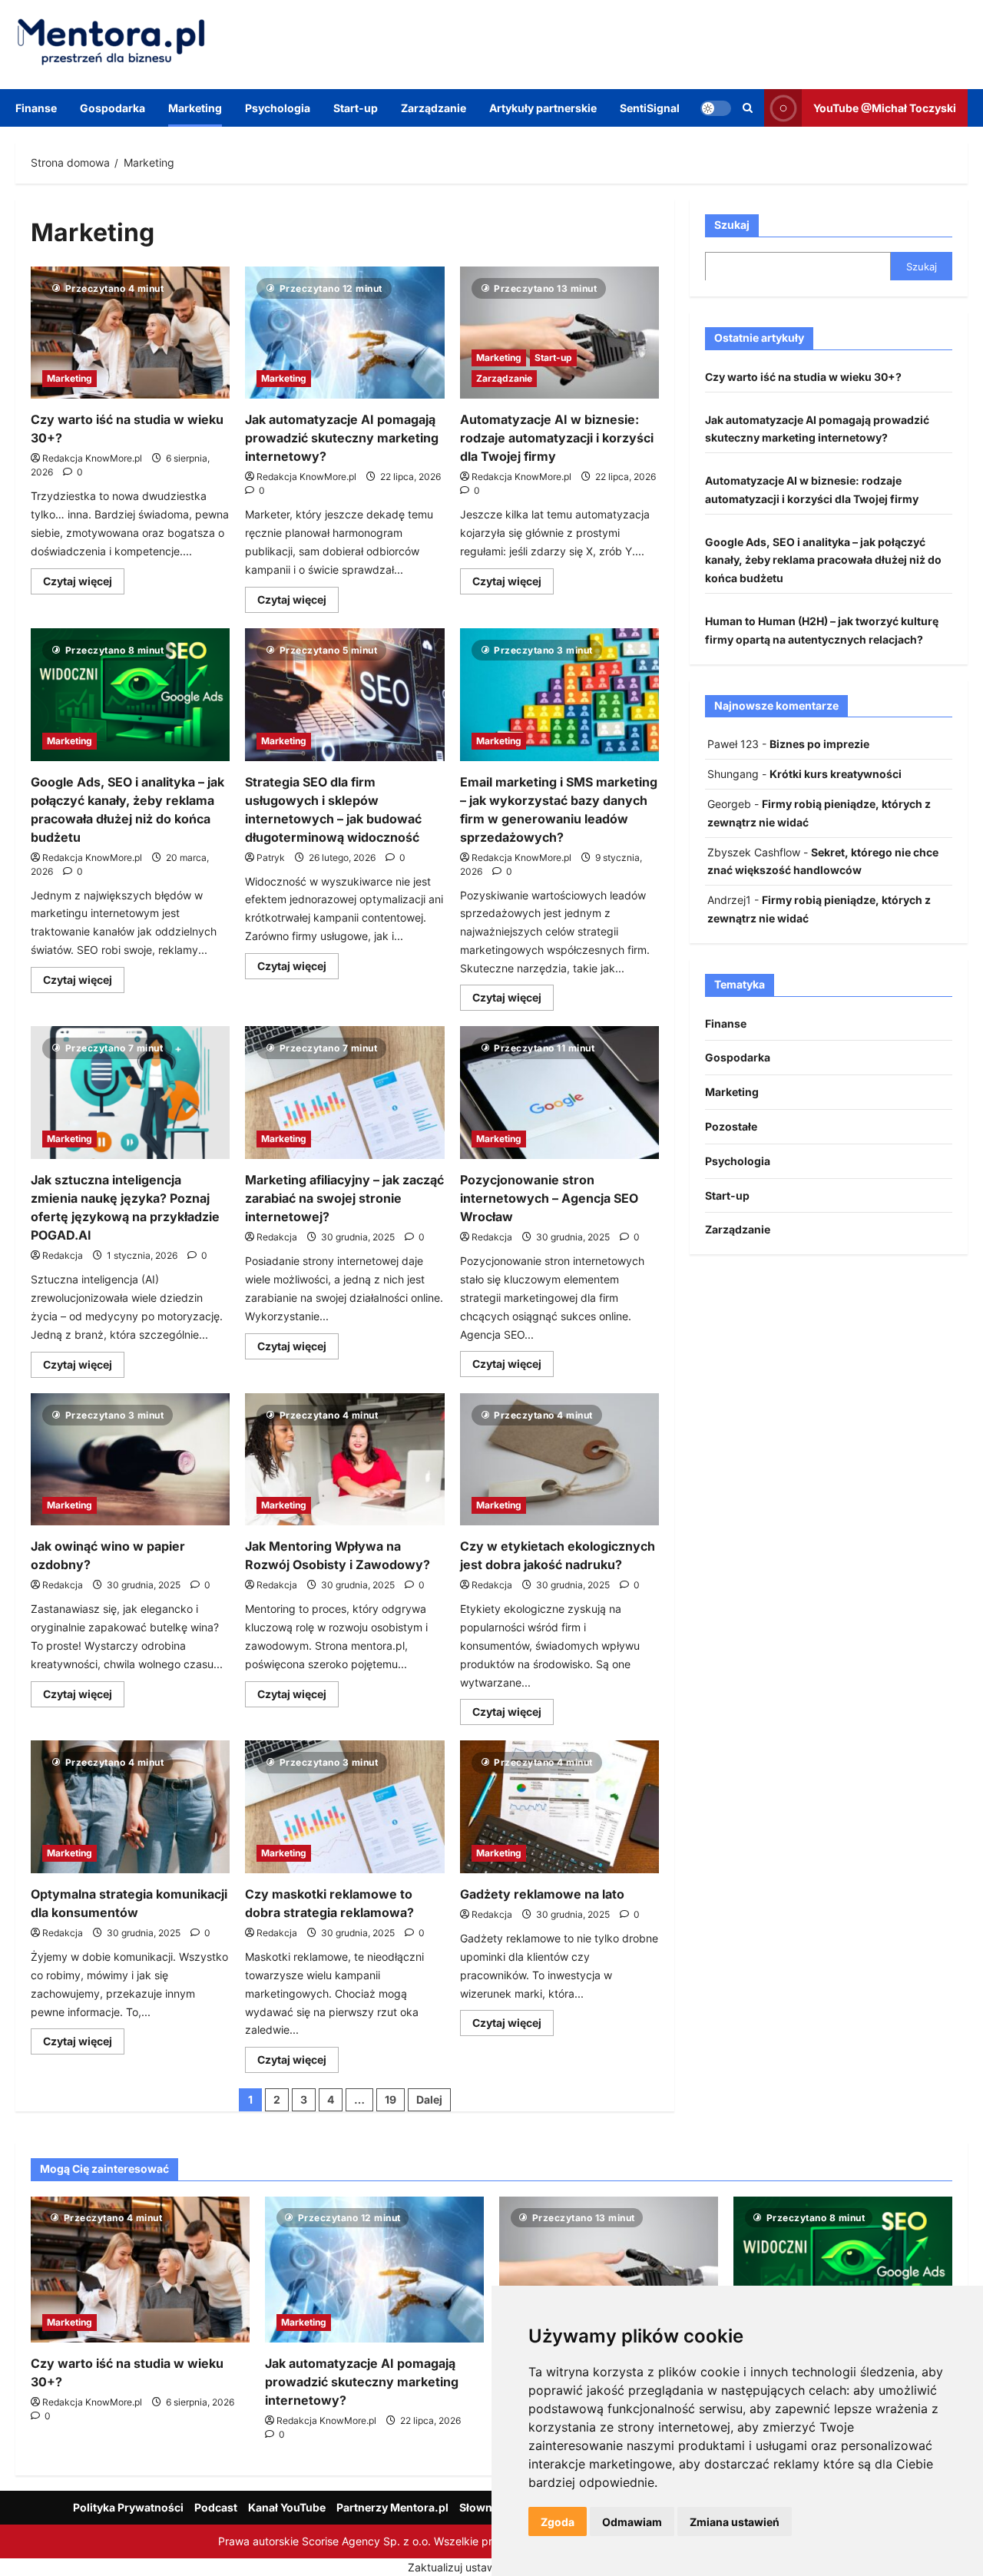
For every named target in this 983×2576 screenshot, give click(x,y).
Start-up (356, 108)
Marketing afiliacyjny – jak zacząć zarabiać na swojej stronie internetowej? (344, 1198)
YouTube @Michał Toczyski (885, 107)
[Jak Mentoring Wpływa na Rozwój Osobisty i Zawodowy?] (344, 1460)
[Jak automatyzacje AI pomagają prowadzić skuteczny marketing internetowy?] (344, 333)
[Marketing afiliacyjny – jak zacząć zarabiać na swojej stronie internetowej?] (344, 1093)
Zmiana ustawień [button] (735, 2522)
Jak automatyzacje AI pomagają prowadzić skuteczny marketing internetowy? (342, 438)
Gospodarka (113, 108)
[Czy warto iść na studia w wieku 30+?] (130, 333)
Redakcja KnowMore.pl (92, 458)
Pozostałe (731, 1126)
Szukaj (732, 225)
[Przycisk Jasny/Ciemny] (716, 108)
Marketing (195, 108)
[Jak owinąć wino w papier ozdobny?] (130, 1460)
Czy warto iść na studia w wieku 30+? (803, 376)
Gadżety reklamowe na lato (542, 1894)
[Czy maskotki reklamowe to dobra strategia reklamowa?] (344, 1807)
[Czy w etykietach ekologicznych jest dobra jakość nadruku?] (559, 1460)
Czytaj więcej (84, 584)
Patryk (271, 858)
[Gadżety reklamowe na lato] (559, 1807)
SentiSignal (650, 108)
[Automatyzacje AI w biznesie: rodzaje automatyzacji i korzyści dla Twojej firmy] (559, 333)
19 (391, 2099)
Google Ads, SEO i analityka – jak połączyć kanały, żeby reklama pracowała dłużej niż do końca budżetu (823, 560)
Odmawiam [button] (632, 2522)
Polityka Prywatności (128, 2507)
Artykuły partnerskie (543, 108)
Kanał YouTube (287, 2507)
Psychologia (278, 108)
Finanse (36, 108)
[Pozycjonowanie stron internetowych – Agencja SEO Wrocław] (559, 1093)
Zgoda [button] (558, 2522)
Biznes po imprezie (819, 744)
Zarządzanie (434, 108)
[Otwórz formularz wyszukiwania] (748, 108)
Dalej (429, 2099)
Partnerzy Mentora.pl (392, 2507)
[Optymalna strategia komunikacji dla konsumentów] (130, 1807)
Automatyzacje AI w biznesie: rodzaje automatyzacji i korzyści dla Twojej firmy (557, 438)
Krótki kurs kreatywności (836, 774)
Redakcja (63, 1255)
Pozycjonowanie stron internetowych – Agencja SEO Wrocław (549, 1198)
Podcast (216, 2507)
